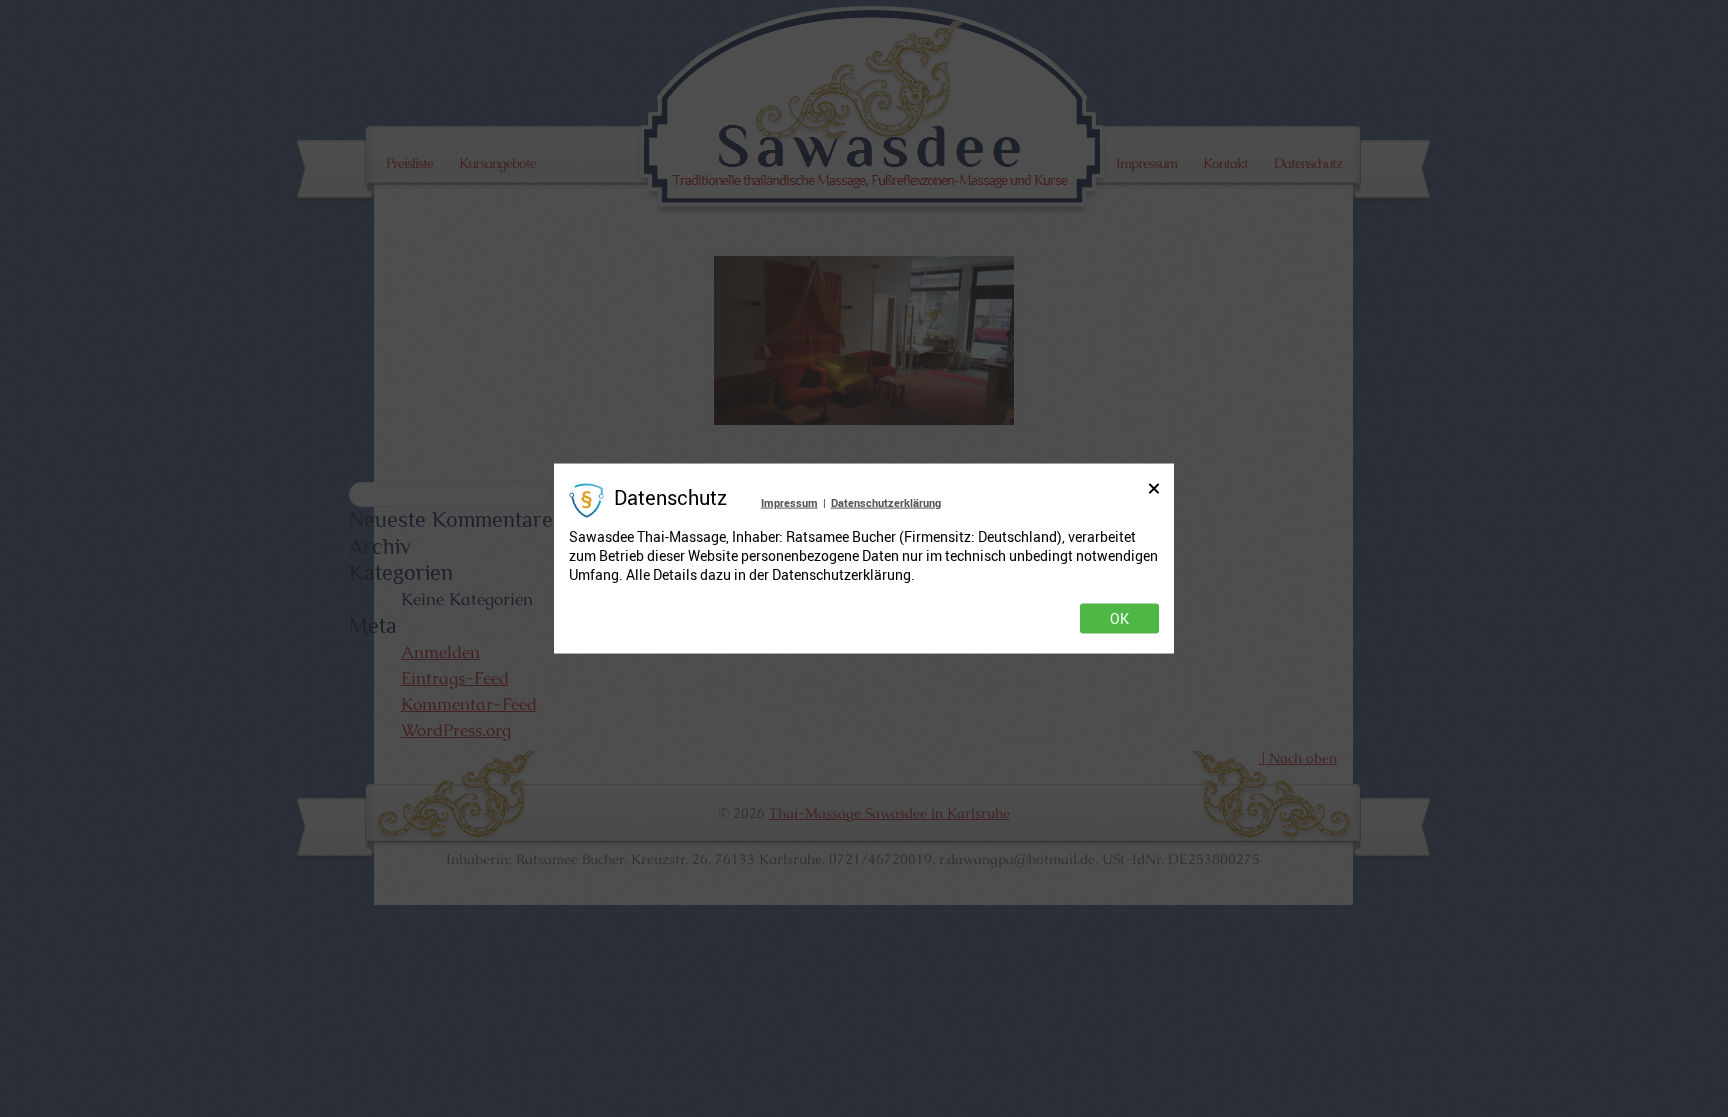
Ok (1119, 619)
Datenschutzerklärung (886, 501)
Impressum (789, 501)
